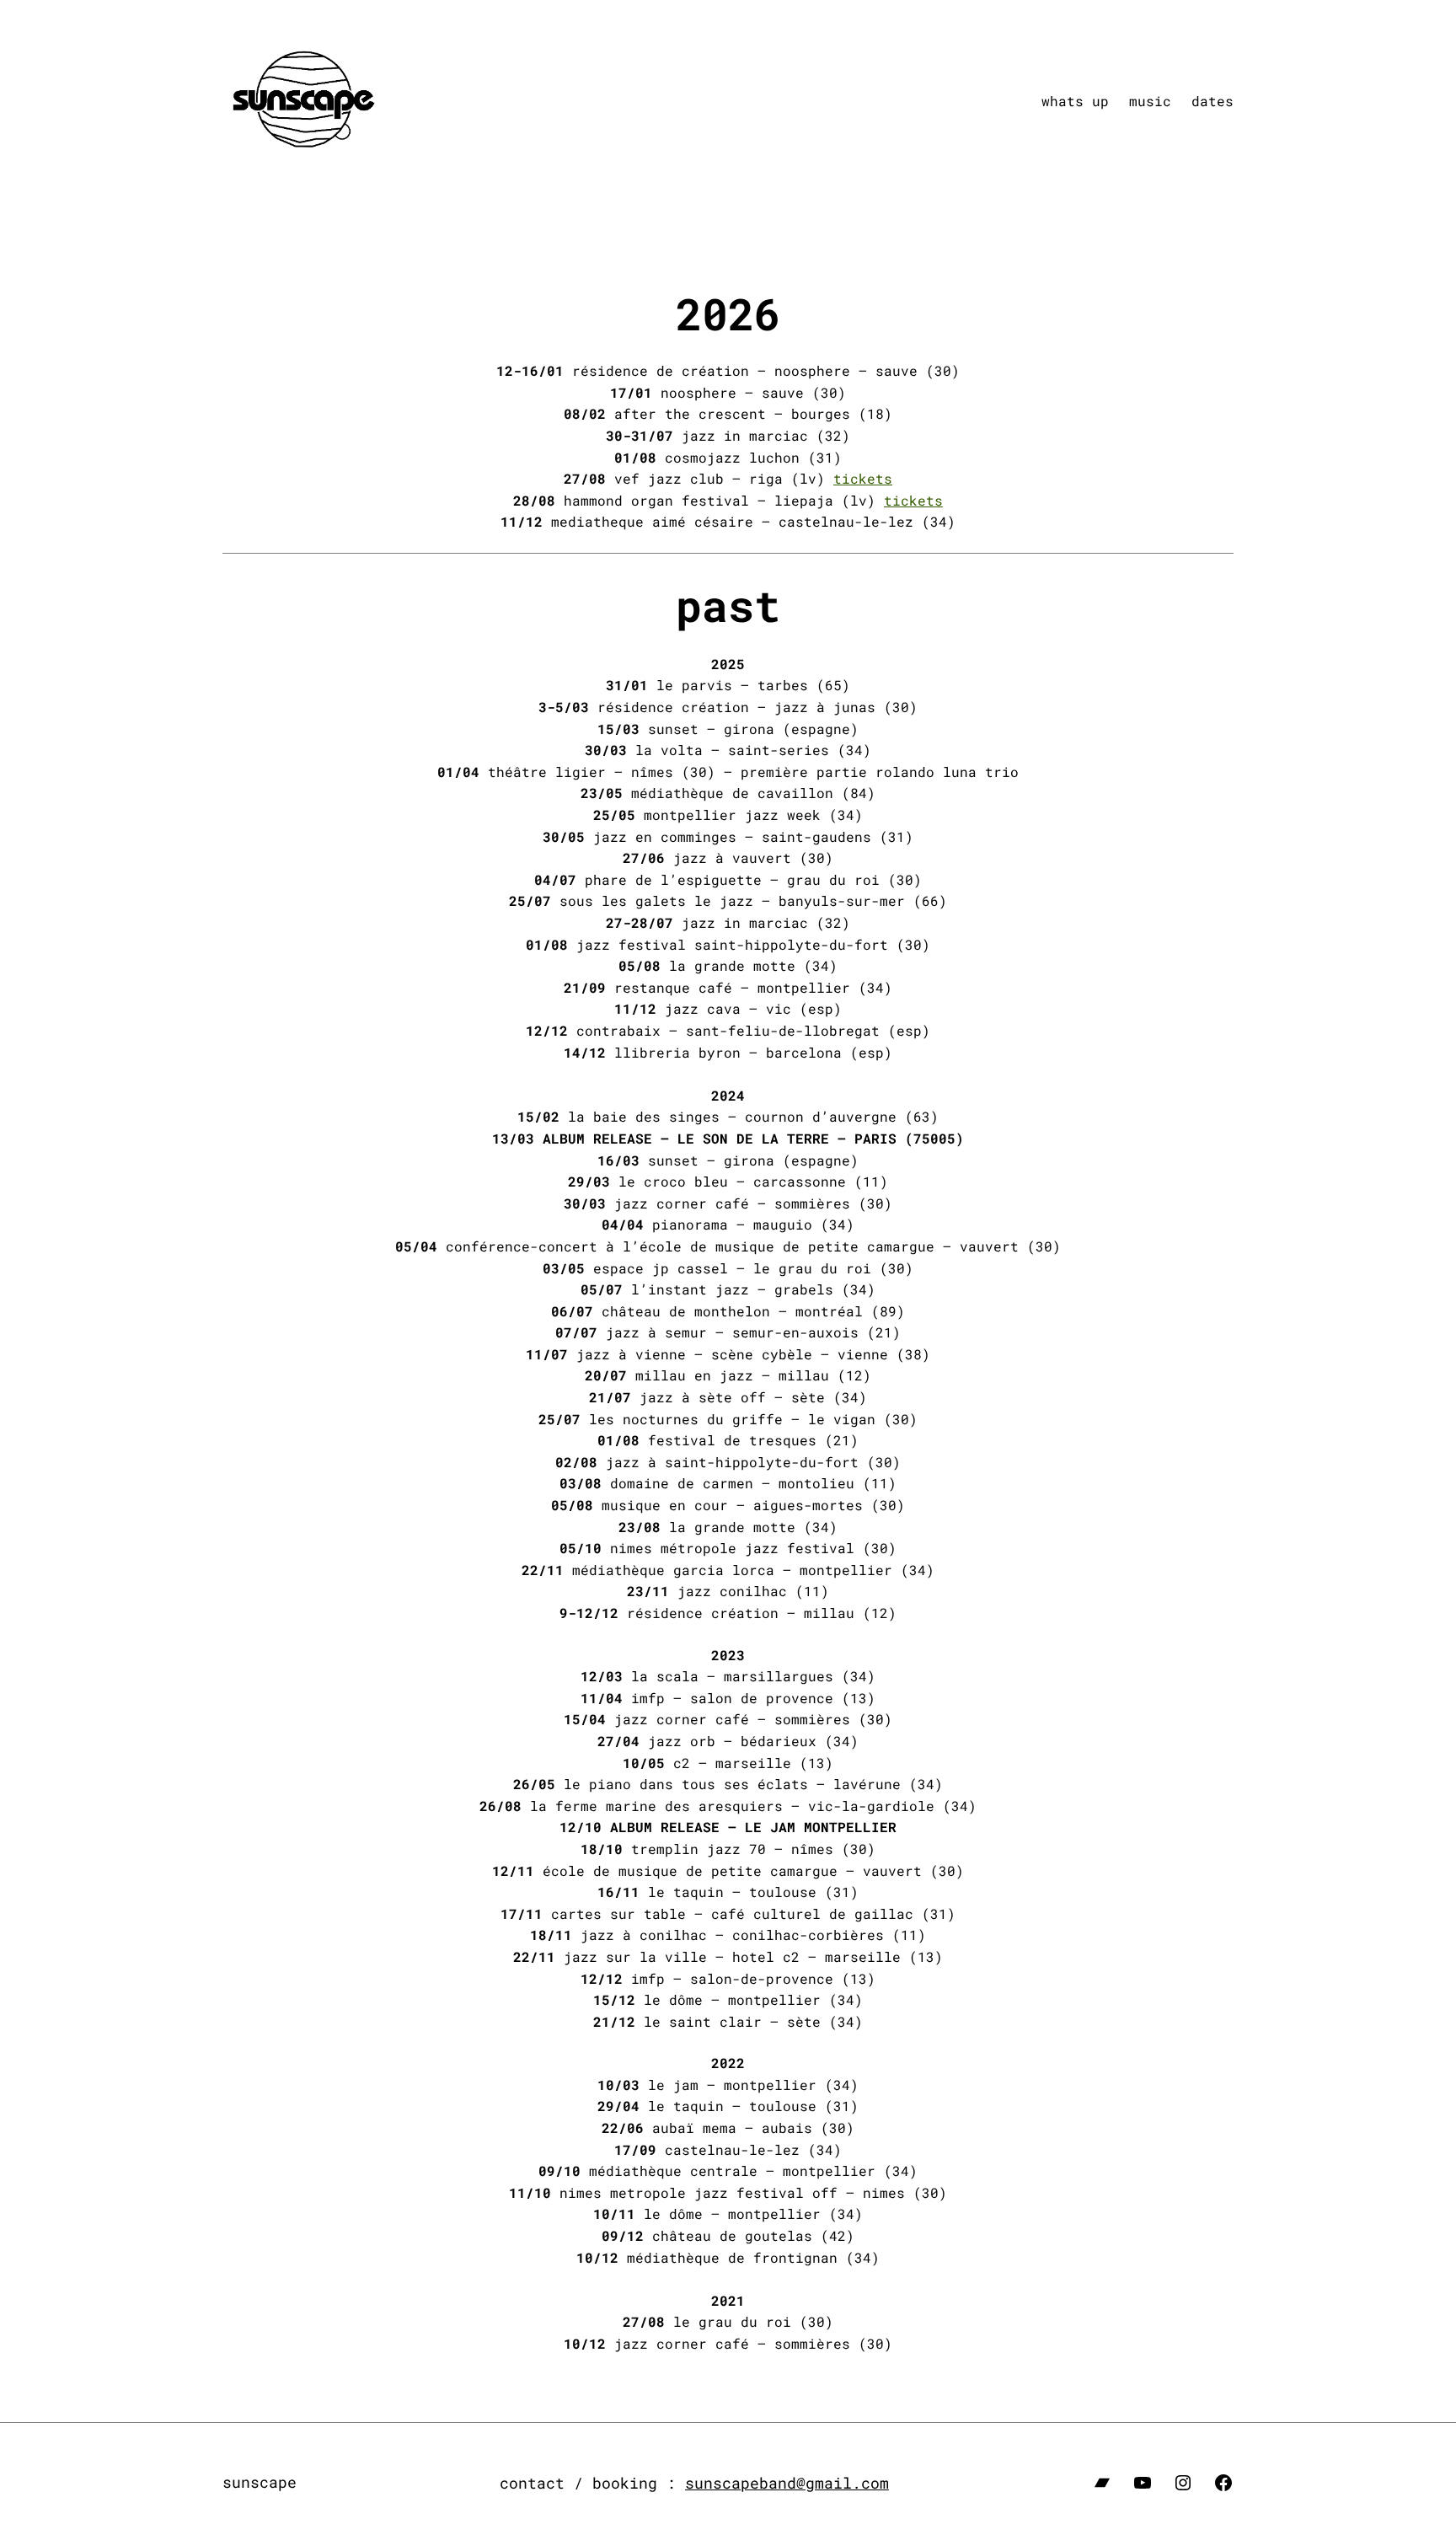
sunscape (260, 2482)
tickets (863, 478)
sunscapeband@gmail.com (787, 2483)
